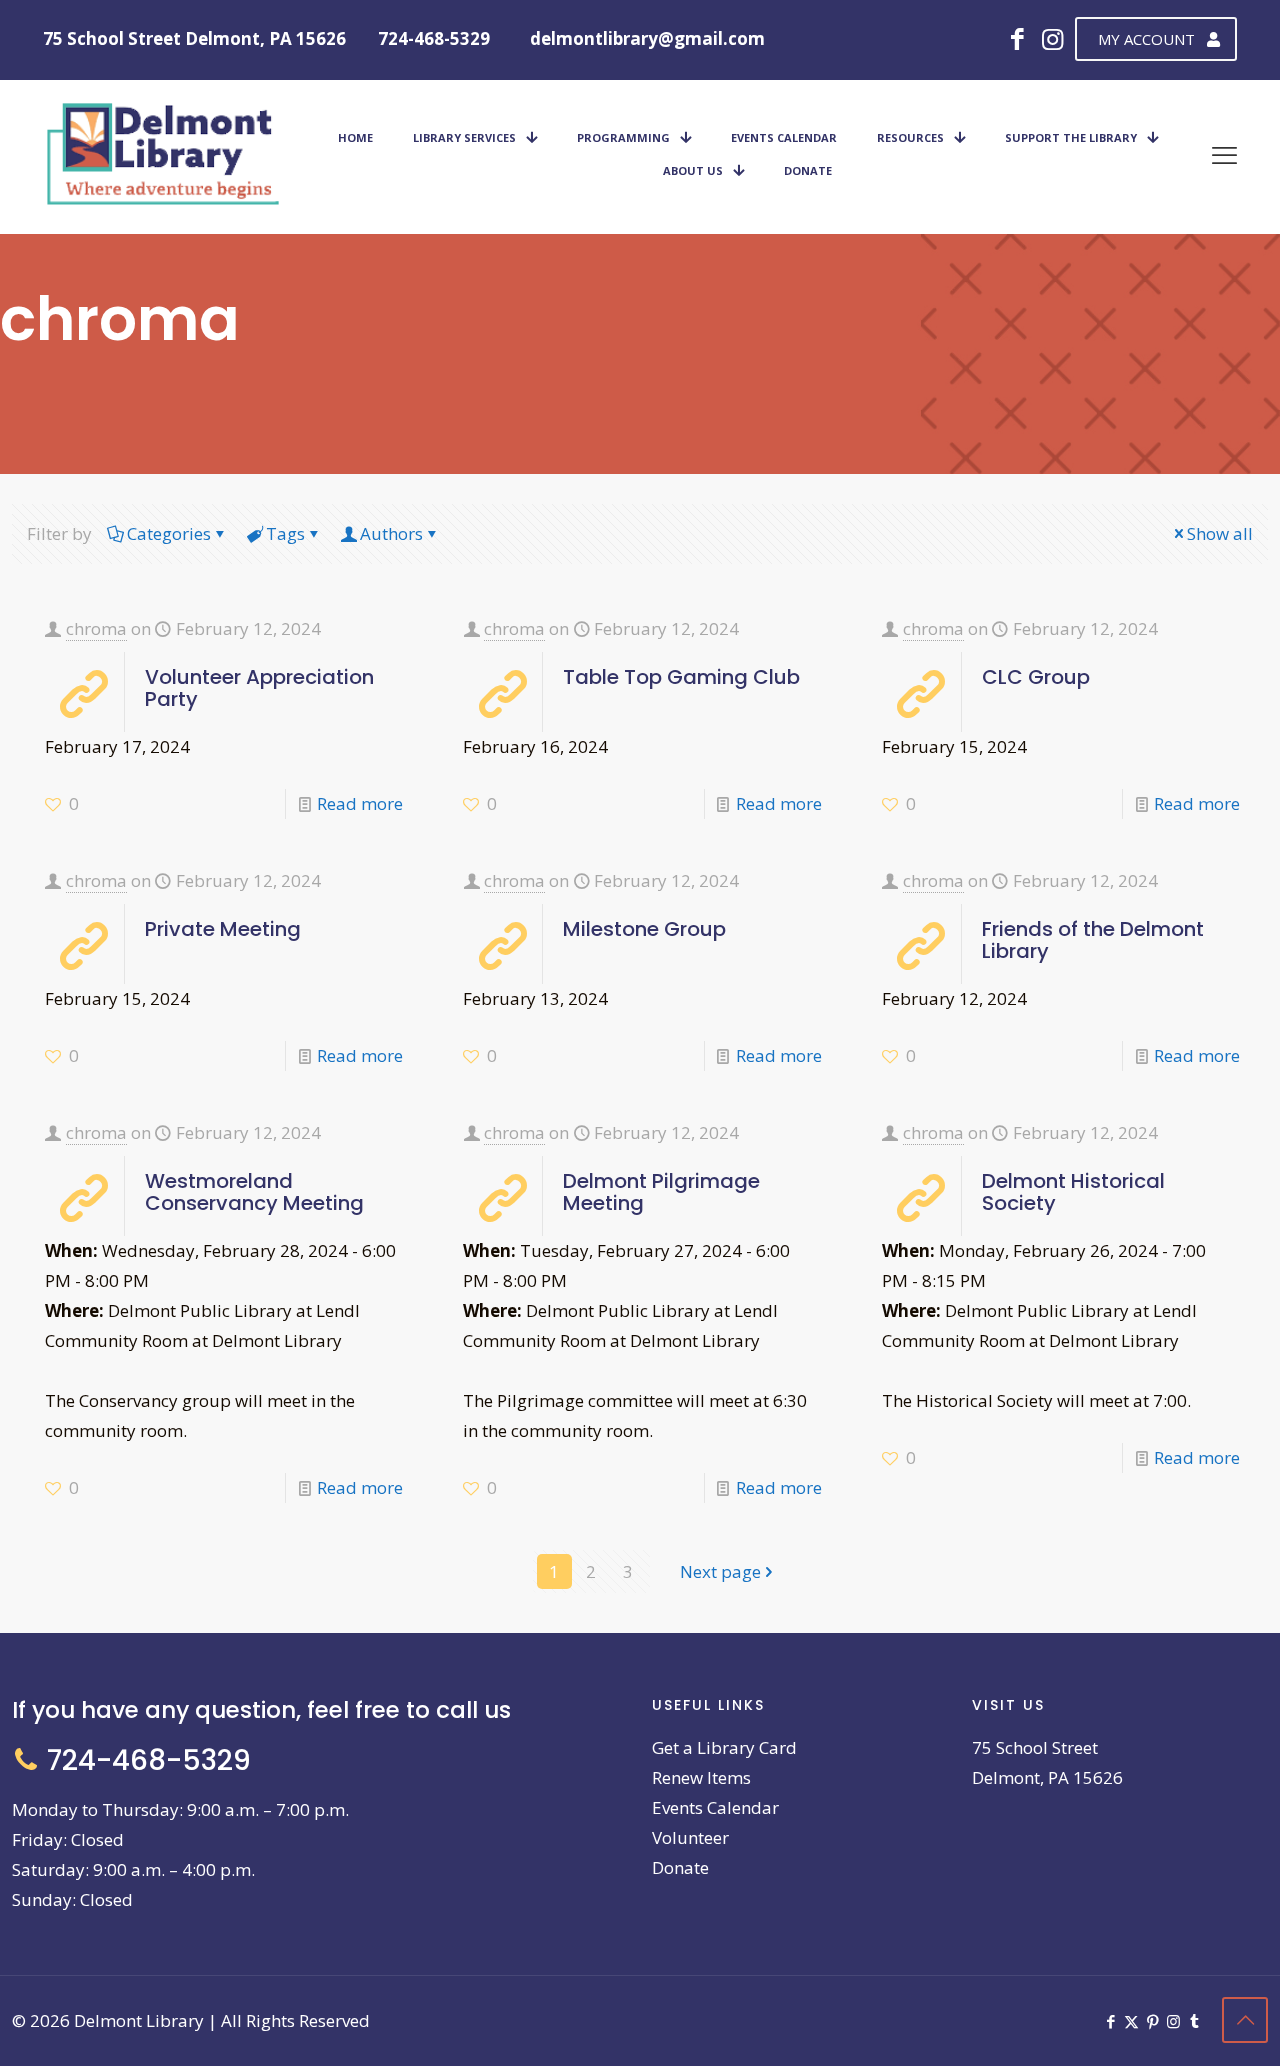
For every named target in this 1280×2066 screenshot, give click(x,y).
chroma (96, 628)
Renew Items (701, 1777)
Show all (1220, 533)
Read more (360, 803)
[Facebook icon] (1110, 2021)
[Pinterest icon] (1152, 2021)
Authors (391, 533)
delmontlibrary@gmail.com (647, 38)
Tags (285, 533)
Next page (720, 1571)
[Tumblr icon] (1194, 2021)
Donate (680, 1867)
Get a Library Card (724, 1747)
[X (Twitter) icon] (1131, 2021)
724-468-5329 (434, 38)
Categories (169, 533)
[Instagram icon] (1173, 2021)
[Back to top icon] (1245, 2020)
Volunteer (690, 1837)
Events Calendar (715, 1807)
